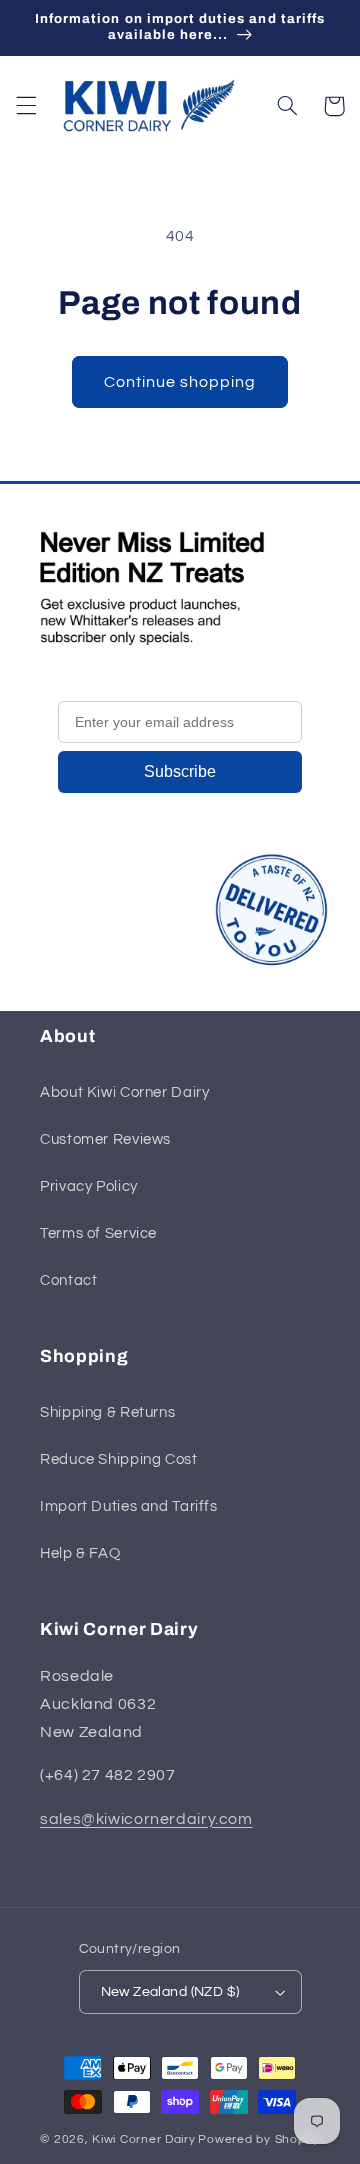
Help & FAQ (80, 1553)
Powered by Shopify (258, 2139)
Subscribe (180, 771)
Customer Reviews (105, 1139)
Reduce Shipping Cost (119, 1459)
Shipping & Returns (107, 1412)
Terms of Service (98, 1233)
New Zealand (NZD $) (170, 1992)
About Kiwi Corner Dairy (125, 1092)
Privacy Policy (89, 1186)
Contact (68, 1280)
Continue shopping (180, 382)
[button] (26, 106)
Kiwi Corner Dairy (144, 2139)
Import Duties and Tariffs (129, 1506)
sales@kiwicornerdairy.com (146, 1819)
